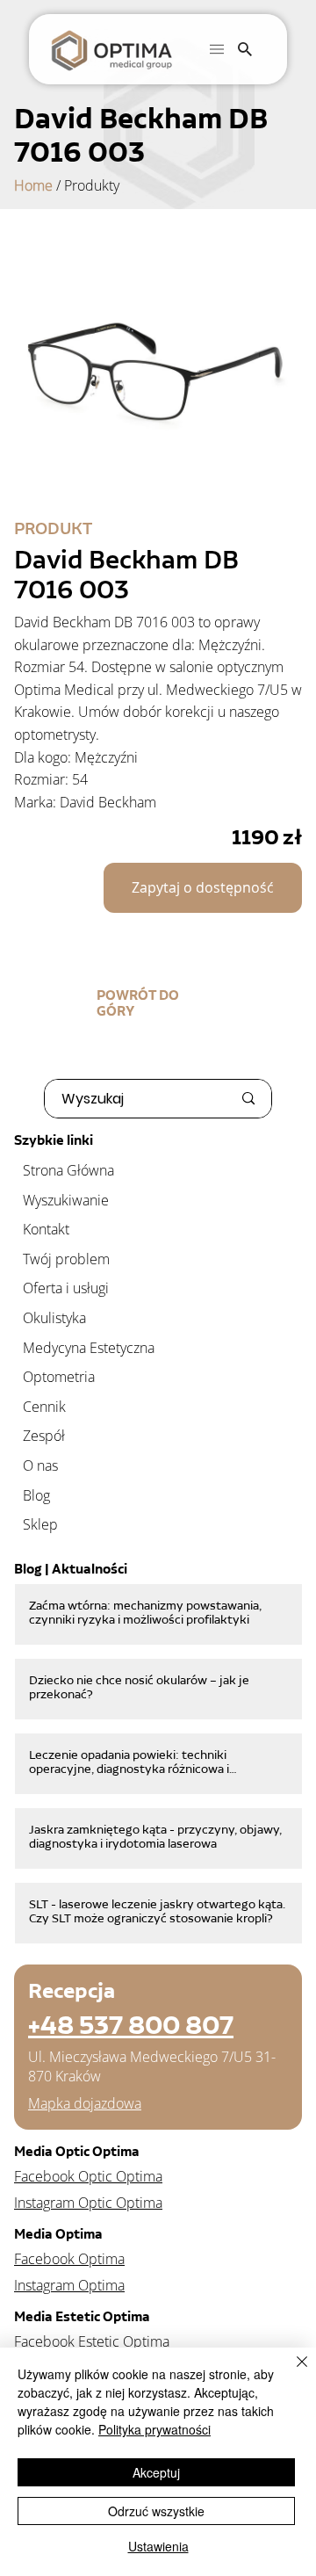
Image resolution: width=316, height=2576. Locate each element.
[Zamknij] (291, 2372)
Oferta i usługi (66, 1288)
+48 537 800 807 (131, 2025)
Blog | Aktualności (71, 1569)
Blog (36, 1495)
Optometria (59, 1377)
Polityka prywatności (154, 2429)
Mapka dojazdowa (85, 2103)
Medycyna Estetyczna (89, 1348)
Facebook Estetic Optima (92, 2341)
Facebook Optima (69, 2259)
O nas (40, 1465)
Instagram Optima (69, 2285)
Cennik (44, 1407)
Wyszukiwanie (66, 1200)
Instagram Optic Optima (88, 2203)
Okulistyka (54, 1318)
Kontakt (46, 1229)
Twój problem (66, 1259)
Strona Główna (68, 1170)
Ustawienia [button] (158, 2546)
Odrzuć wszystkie (156, 2511)
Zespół (44, 1436)
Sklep (40, 1524)
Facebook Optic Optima (88, 2176)
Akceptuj (156, 2472)
